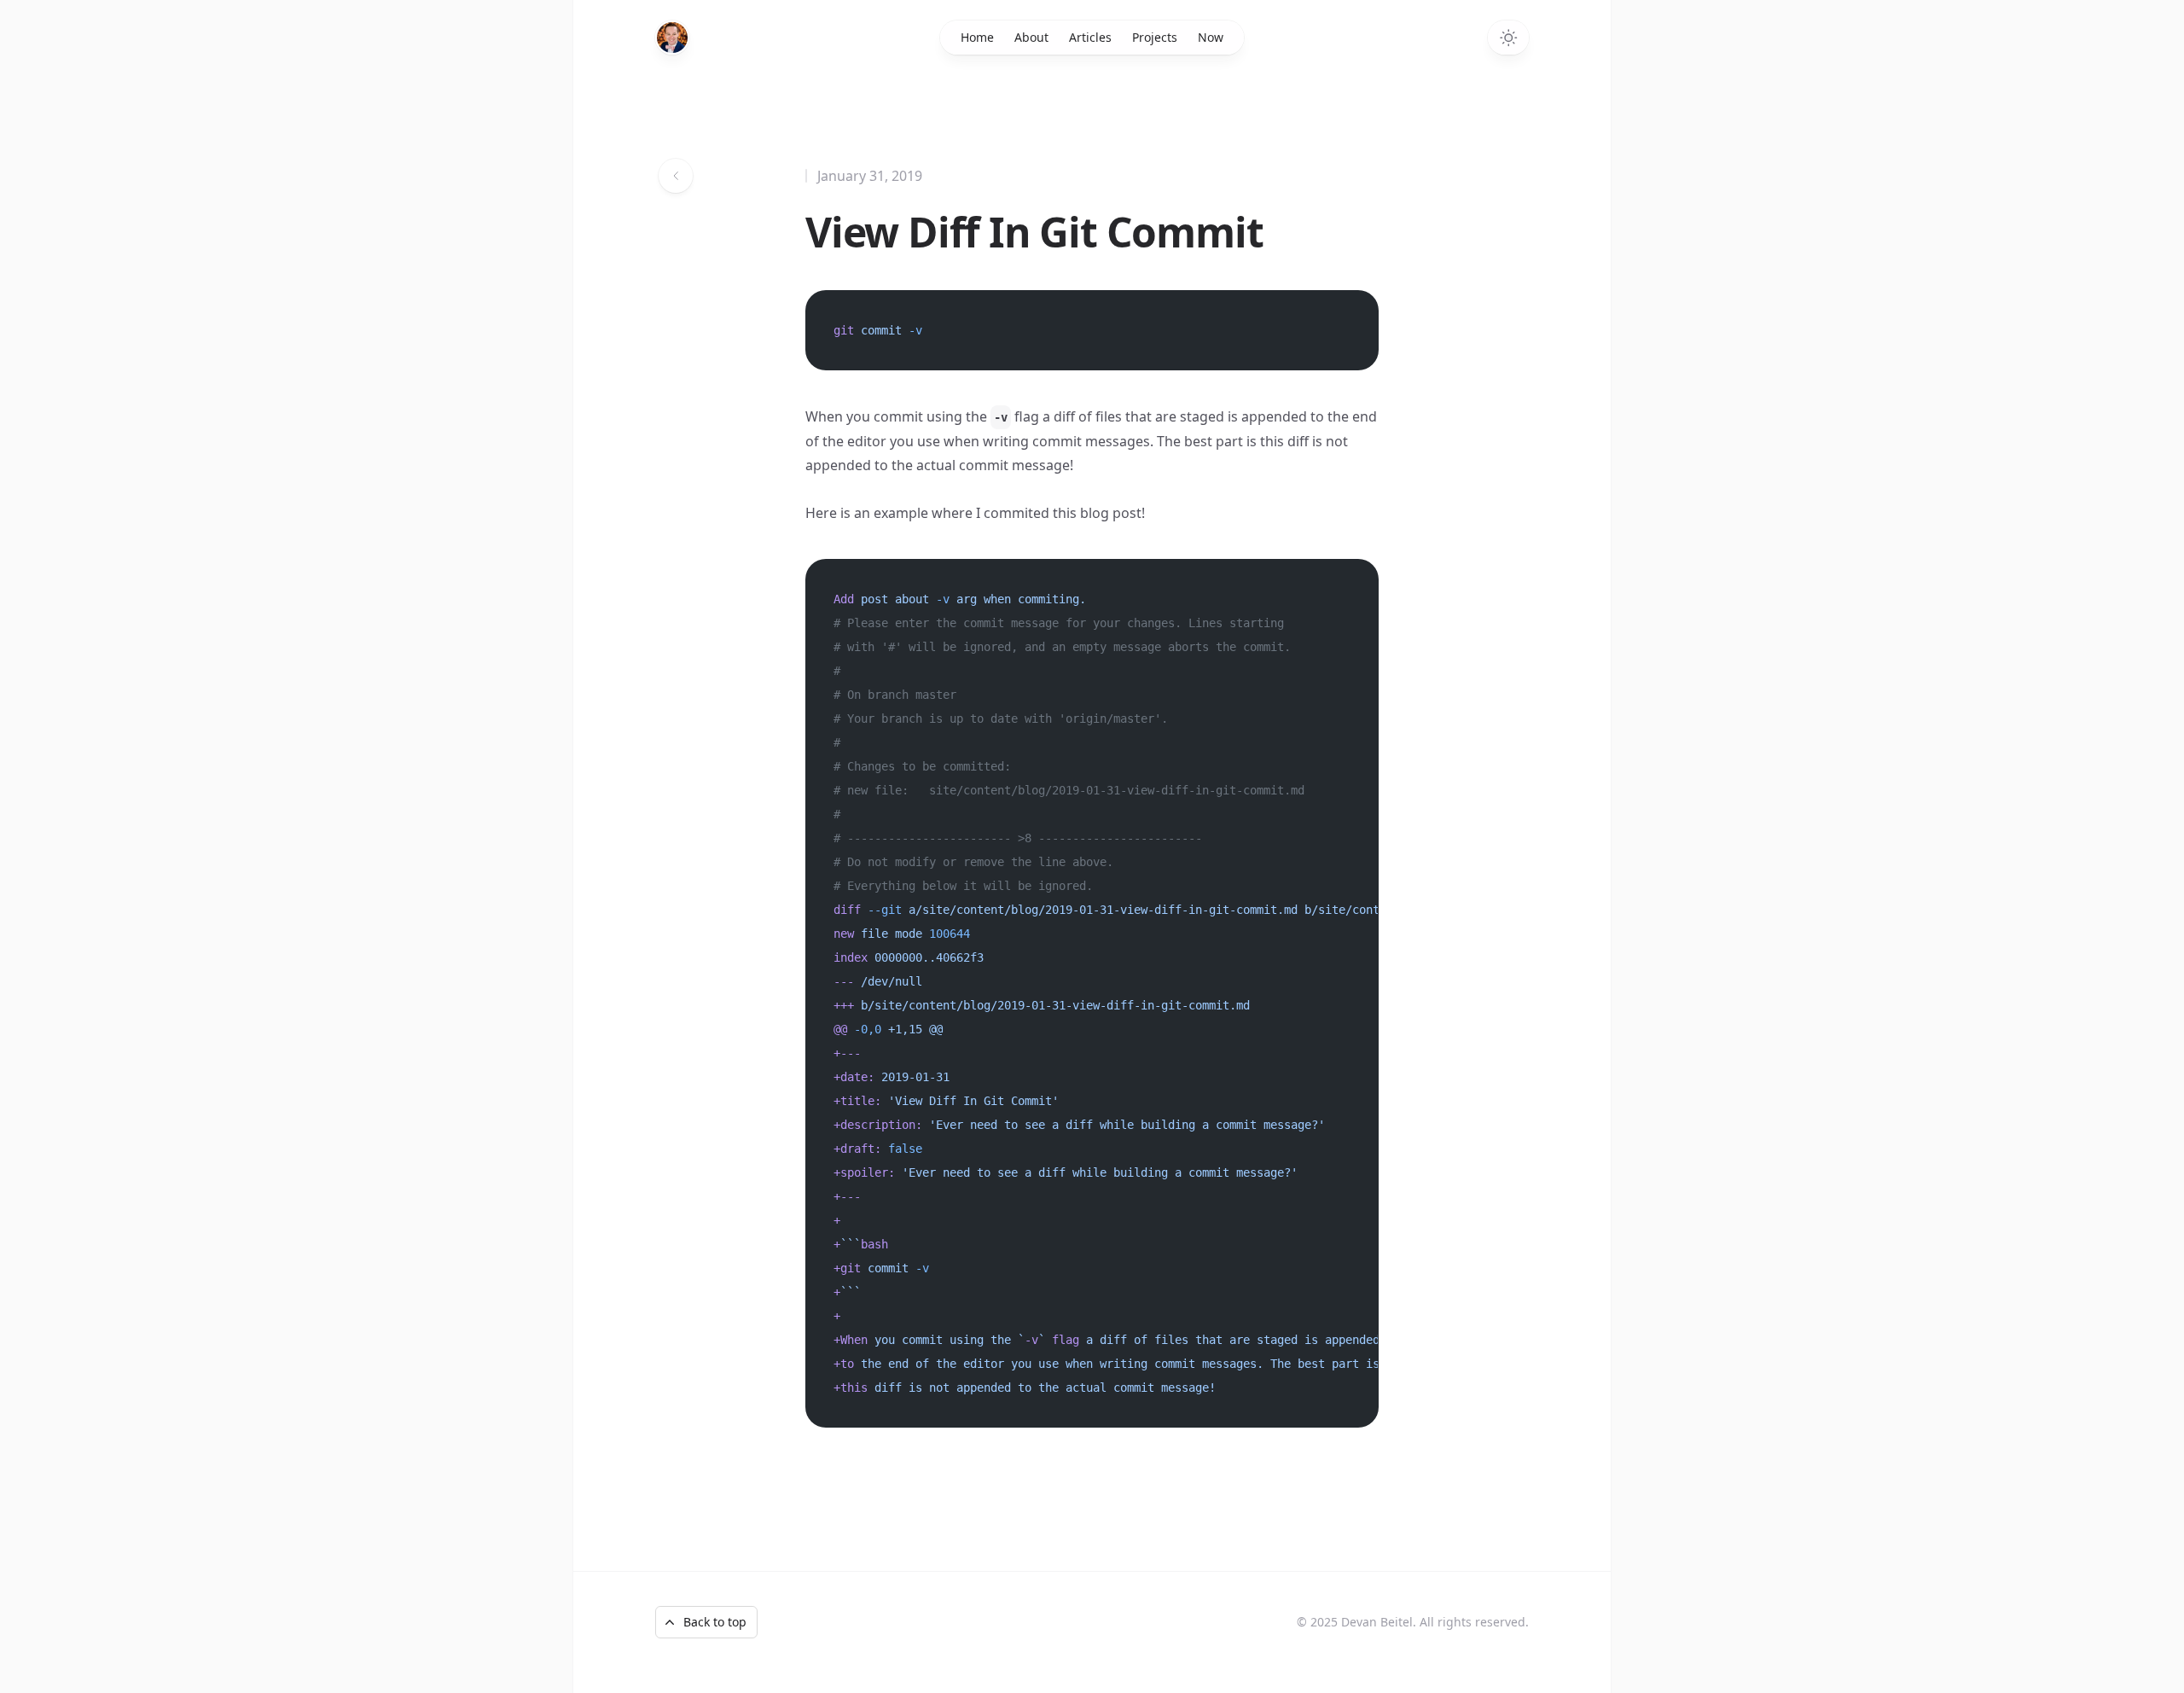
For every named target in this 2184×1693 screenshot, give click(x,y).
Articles (1090, 37)
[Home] (672, 38)
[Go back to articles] (676, 176)
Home (977, 37)
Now (1211, 37)
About (1031, 37)
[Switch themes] (1508, 38)
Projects (1155, 37)
